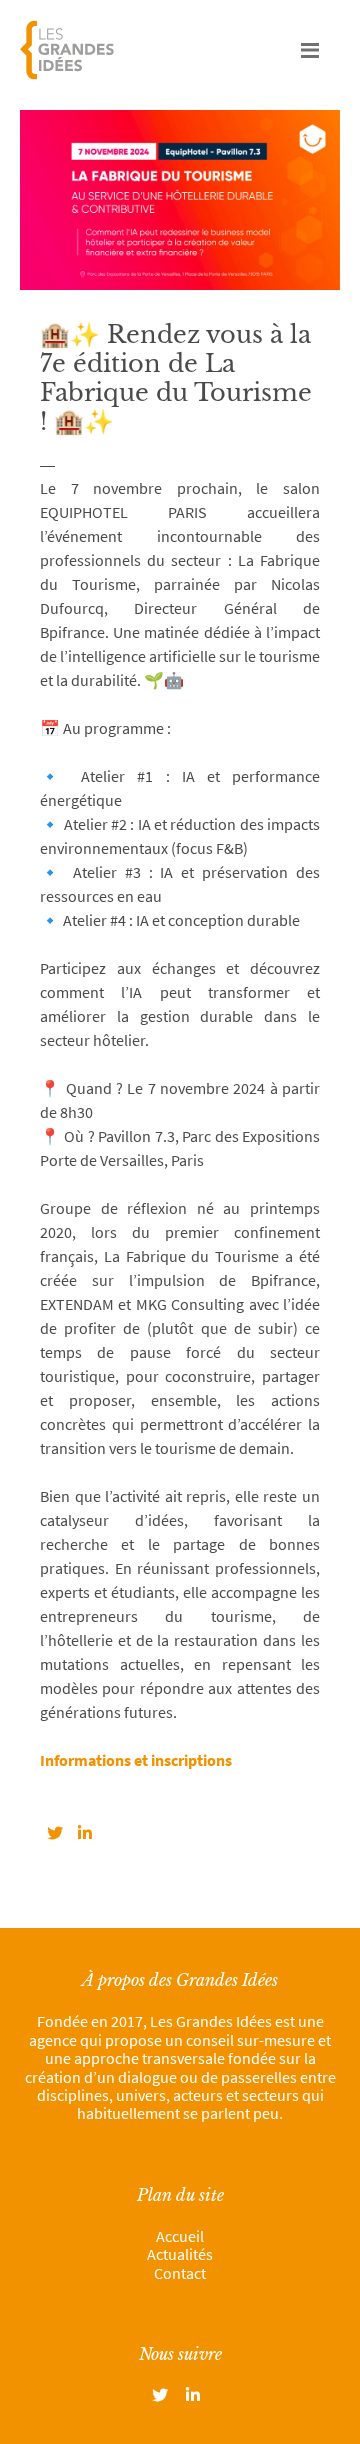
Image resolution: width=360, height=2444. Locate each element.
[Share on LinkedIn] (85, 1833)
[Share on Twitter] (55, 1833)
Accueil (180, 2236)
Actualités (180, 2254)
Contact (180, 2273)
